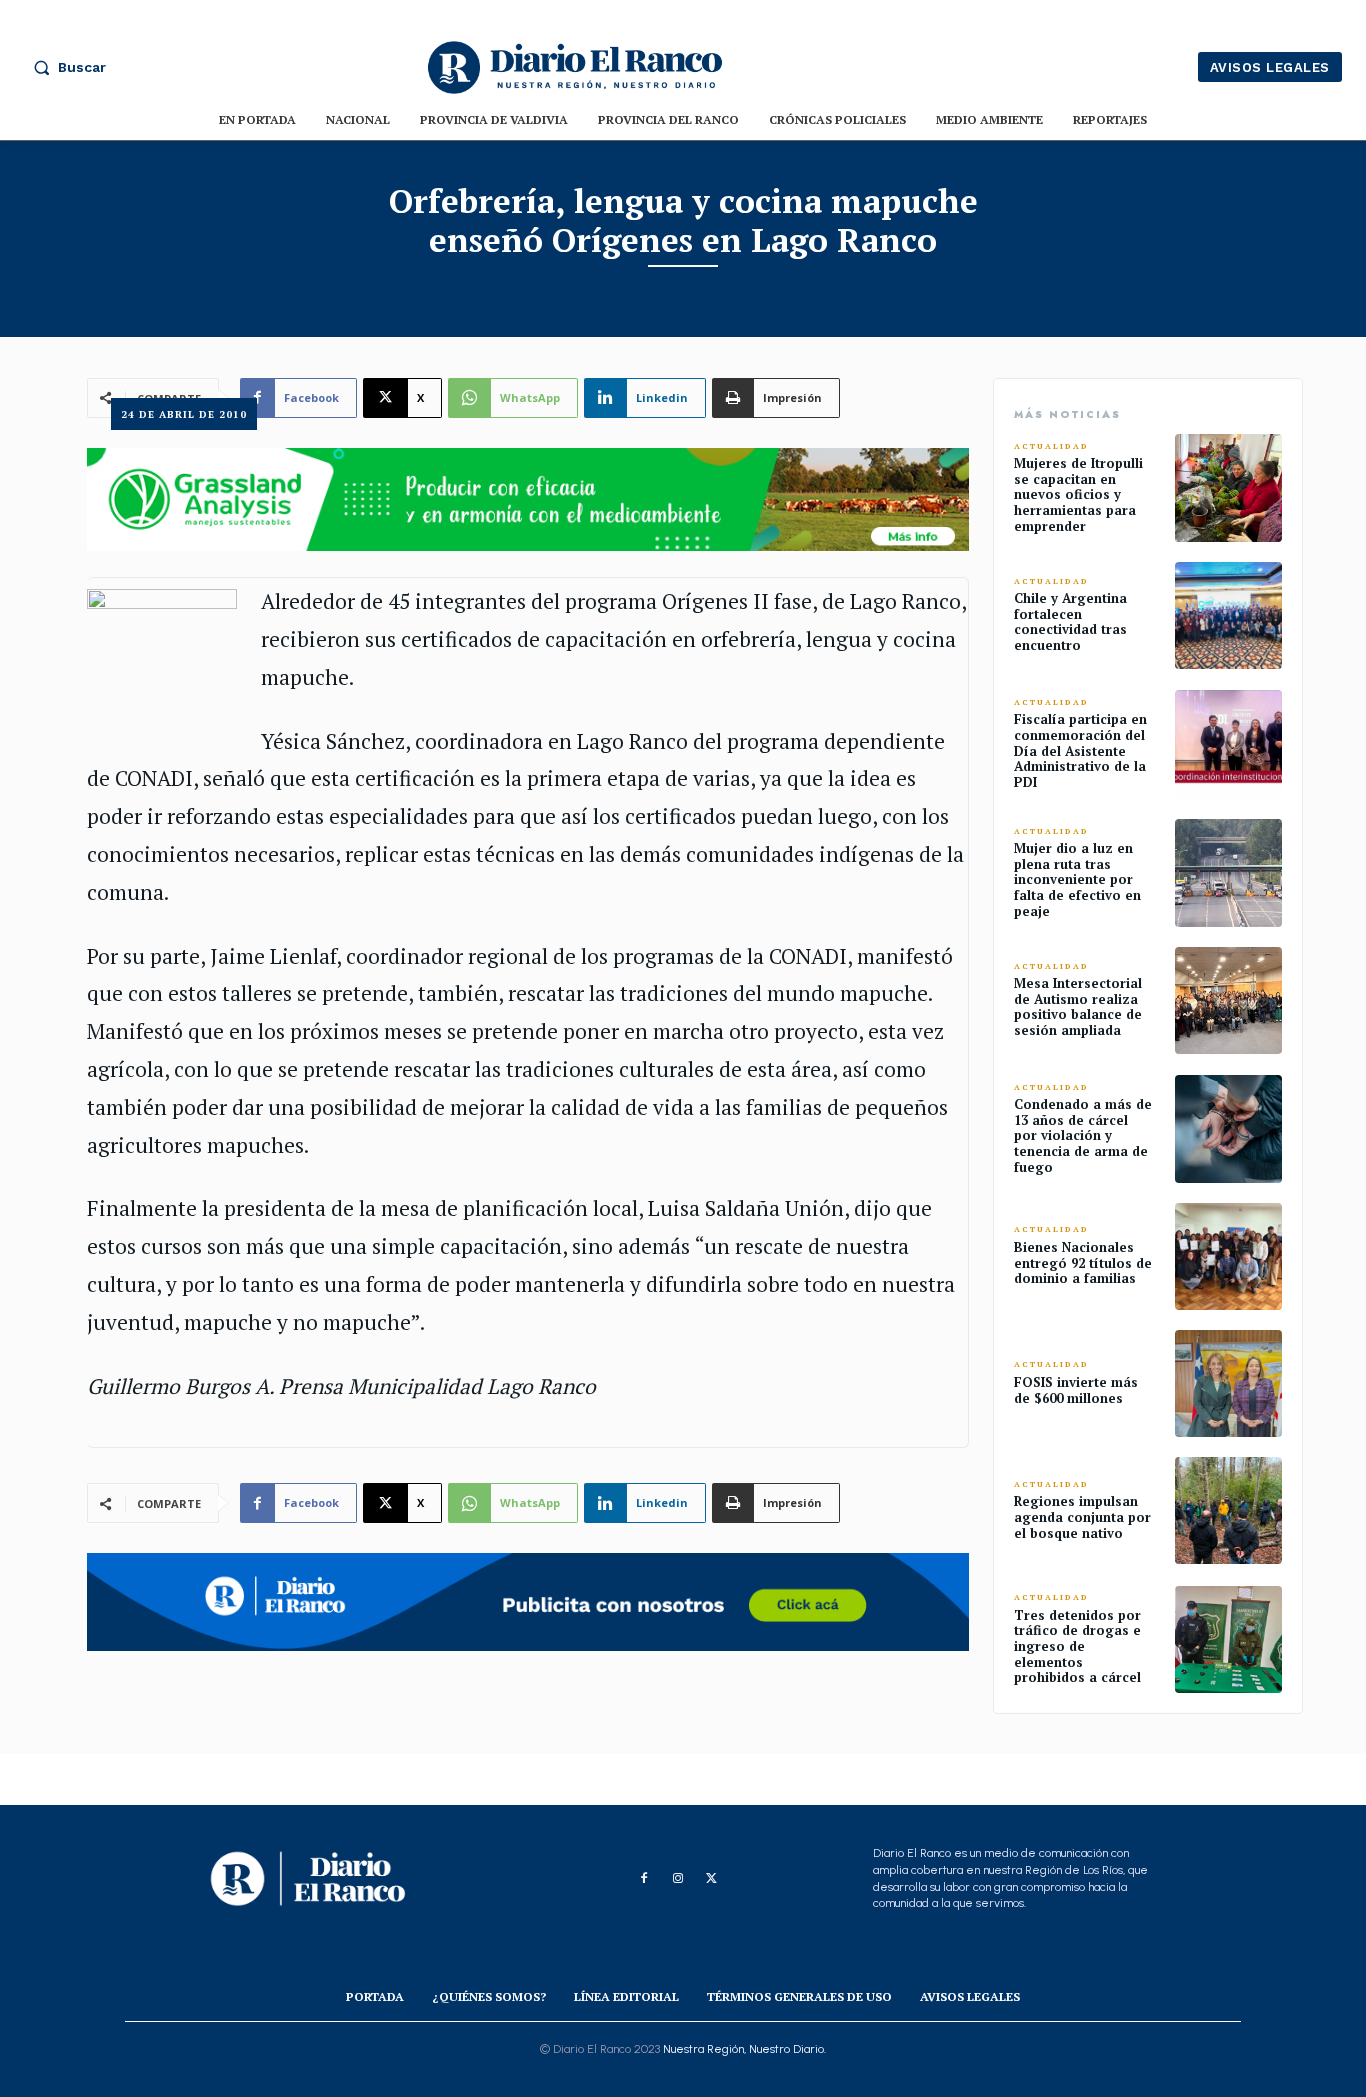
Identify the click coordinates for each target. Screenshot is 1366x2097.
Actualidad (1051, 446)
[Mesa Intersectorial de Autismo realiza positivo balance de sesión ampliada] (1228, 1000)
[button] (65, 67)
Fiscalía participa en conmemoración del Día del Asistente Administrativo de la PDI (1080, 750)
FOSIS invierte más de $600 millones (1076, 1390)
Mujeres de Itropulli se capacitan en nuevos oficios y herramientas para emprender (1078, 494)
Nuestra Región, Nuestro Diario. (744, 2049)
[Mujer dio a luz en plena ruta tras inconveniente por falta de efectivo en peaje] (1228, 872)
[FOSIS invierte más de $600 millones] (1228, 1383)
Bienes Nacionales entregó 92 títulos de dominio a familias (1083, 1262)
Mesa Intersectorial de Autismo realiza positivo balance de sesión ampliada (1078, 1006)
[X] (712, 1879)
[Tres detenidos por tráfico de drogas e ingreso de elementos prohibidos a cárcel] (1228, 1639)
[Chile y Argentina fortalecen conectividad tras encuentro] (1228, 615)
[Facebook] (644, 1879)
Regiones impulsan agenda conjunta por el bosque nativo (1082, 1516)
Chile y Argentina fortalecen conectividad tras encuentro (1070, 621)
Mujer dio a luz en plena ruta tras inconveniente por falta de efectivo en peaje (1077, 879)
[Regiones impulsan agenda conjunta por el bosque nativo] (1228, 1510)
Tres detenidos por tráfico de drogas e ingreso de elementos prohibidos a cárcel (1077, 1646)
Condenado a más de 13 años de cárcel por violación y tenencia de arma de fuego (1083, 1135)
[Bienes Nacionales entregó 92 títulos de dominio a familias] (1228, 1256)
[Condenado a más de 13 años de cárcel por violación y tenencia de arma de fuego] (1228, 1128)
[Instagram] (678, 1879)
